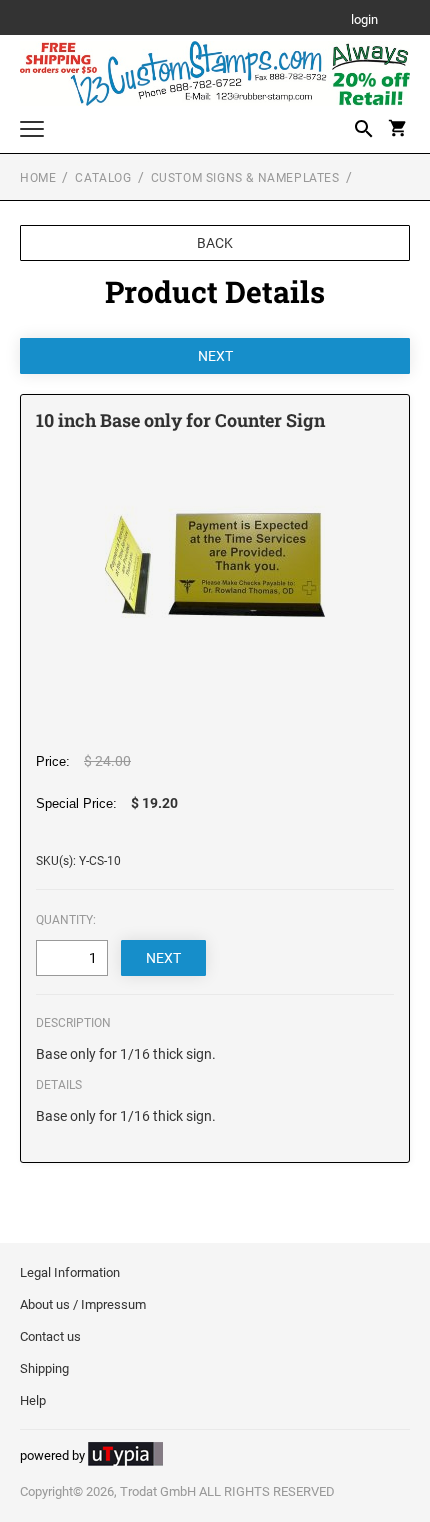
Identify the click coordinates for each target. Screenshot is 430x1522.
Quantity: (66, 920)
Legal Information (70, 1272)
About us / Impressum (83, 1304)
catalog (103, 178)
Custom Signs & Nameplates (245, 178)
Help (33, 1400)
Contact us (50, 1336)
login (364, 20)
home (38, 178)
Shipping (44, 1368)
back (215, 243)
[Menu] (32, 131)
